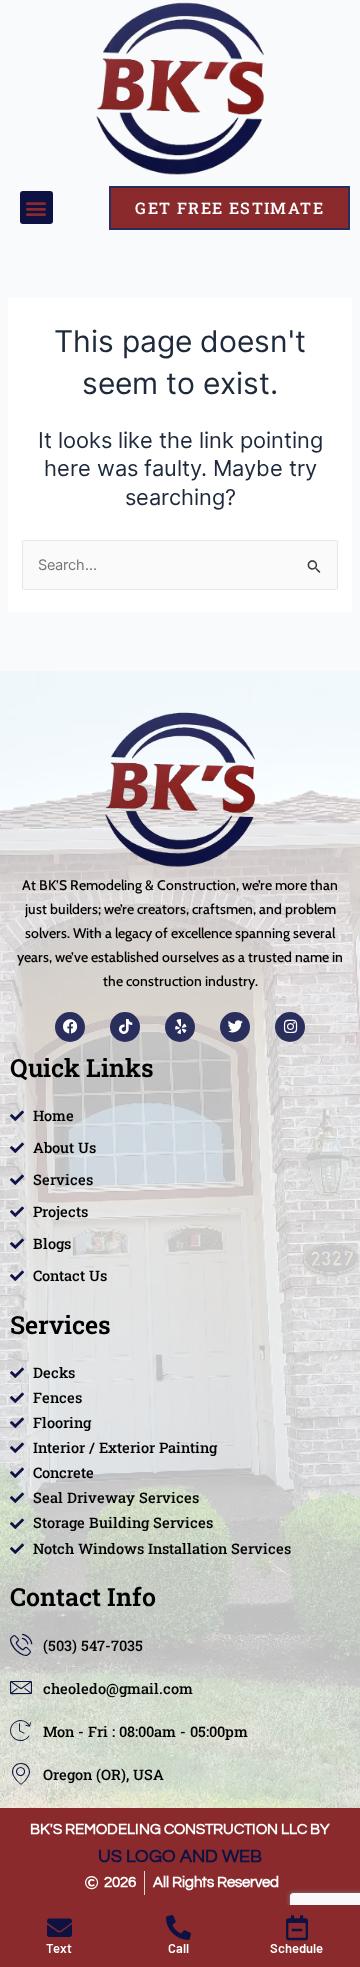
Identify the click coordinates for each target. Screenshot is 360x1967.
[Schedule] (296, 1927)
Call (178, 1948)
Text (59, 1948)
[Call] (178, 1927)
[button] (36, 207)
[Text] (59, 1927)
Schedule (296, 1948)
